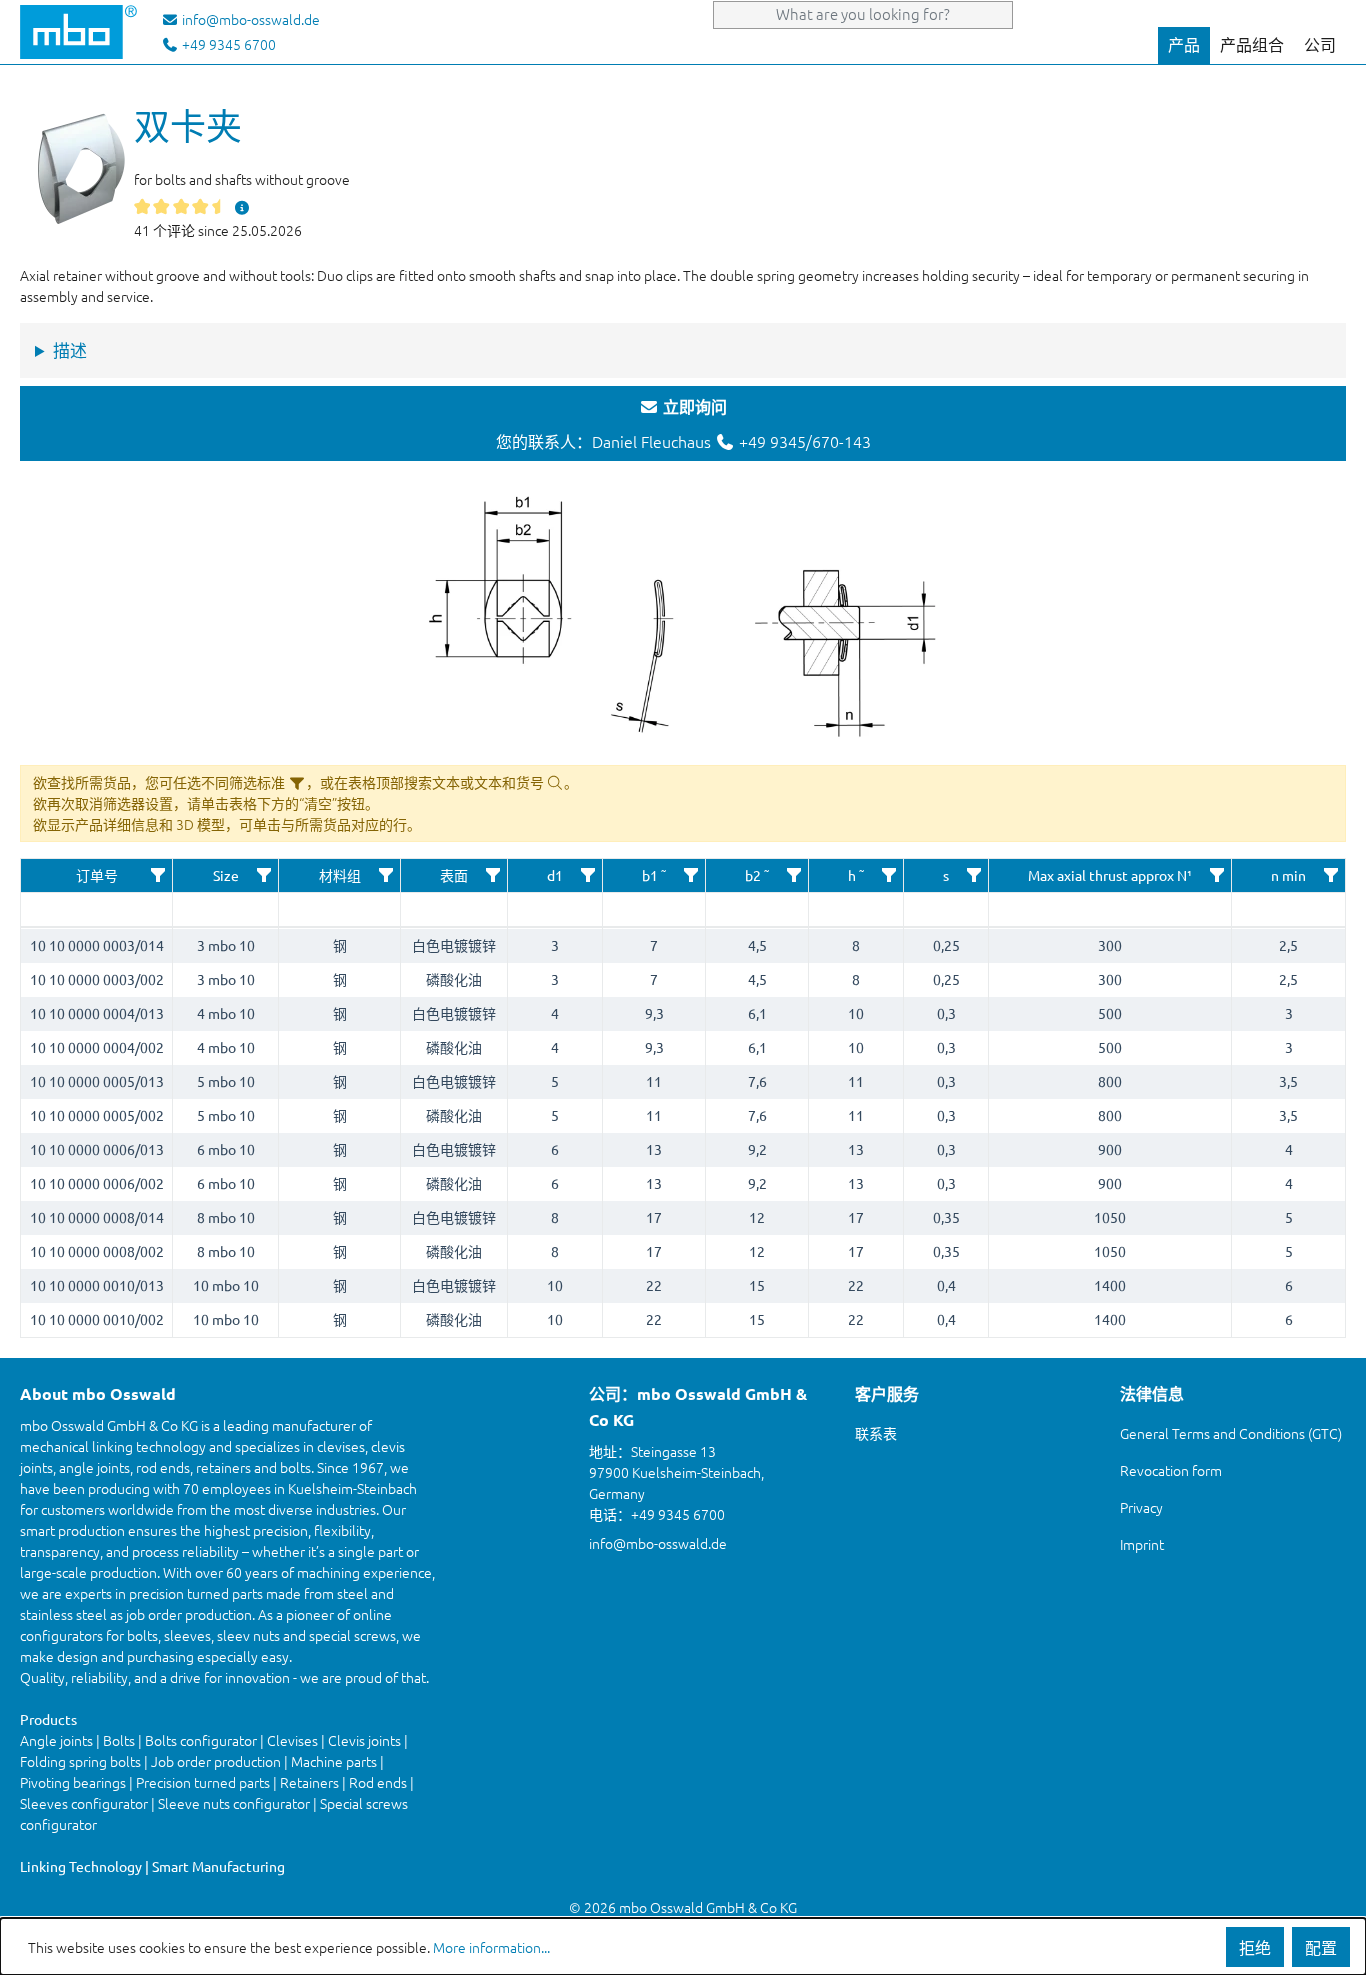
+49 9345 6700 (227, 44)
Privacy (1141, 1507)
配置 (1321, 1947)
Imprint (1142, 1544)
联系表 (876, 1433)
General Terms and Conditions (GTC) (1231, 1433)
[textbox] (96, 909)
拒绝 (1255, 1947)
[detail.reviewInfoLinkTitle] (242, 207)
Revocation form (1171, 1470)
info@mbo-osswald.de (658, 1543)
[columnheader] (97, 876)
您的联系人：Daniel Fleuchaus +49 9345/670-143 (683, 424)
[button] (158, 875)
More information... (491, 1947)
